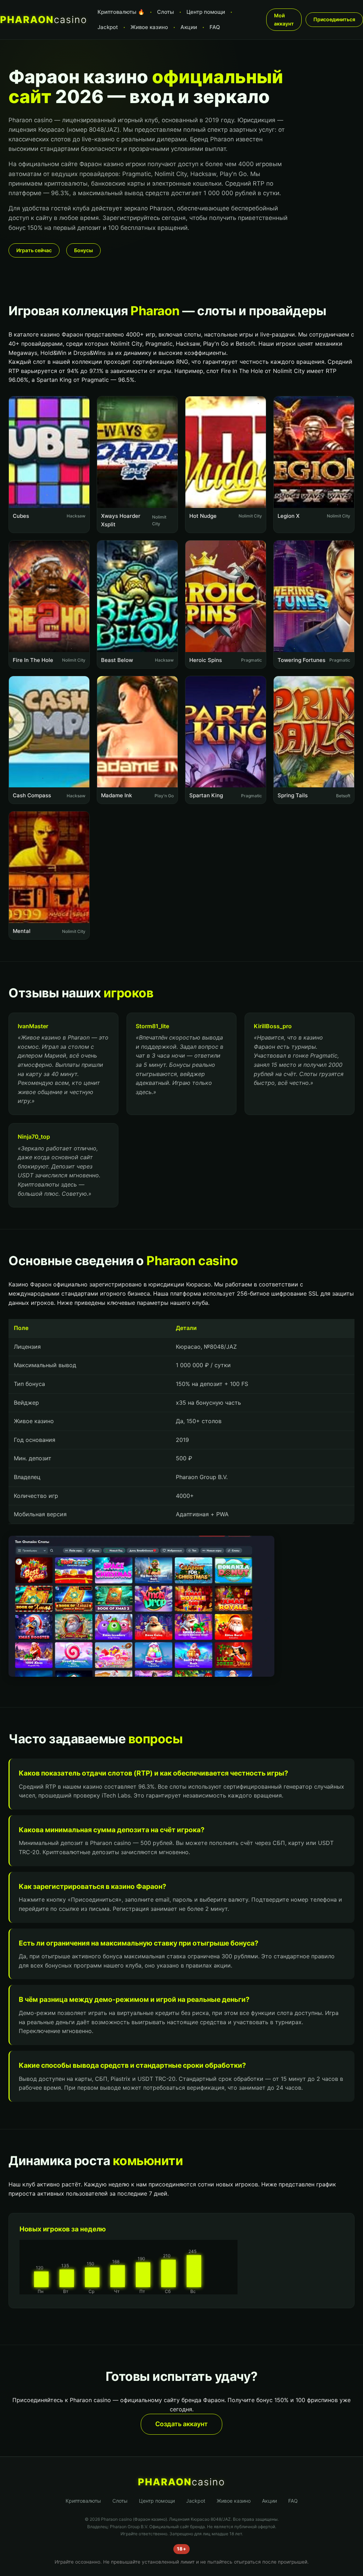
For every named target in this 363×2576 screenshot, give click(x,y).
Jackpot (108, 27)
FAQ (215, 27)
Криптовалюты (83, 2501)
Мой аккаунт (284, 19)
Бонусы (83, 250)
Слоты (166, 12)
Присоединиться (334, 19)
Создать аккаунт (181, 2424)
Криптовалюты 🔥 (121, 12)
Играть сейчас (34, 250)
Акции (189, 27)
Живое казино (149, 27)
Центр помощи (206, 12)
